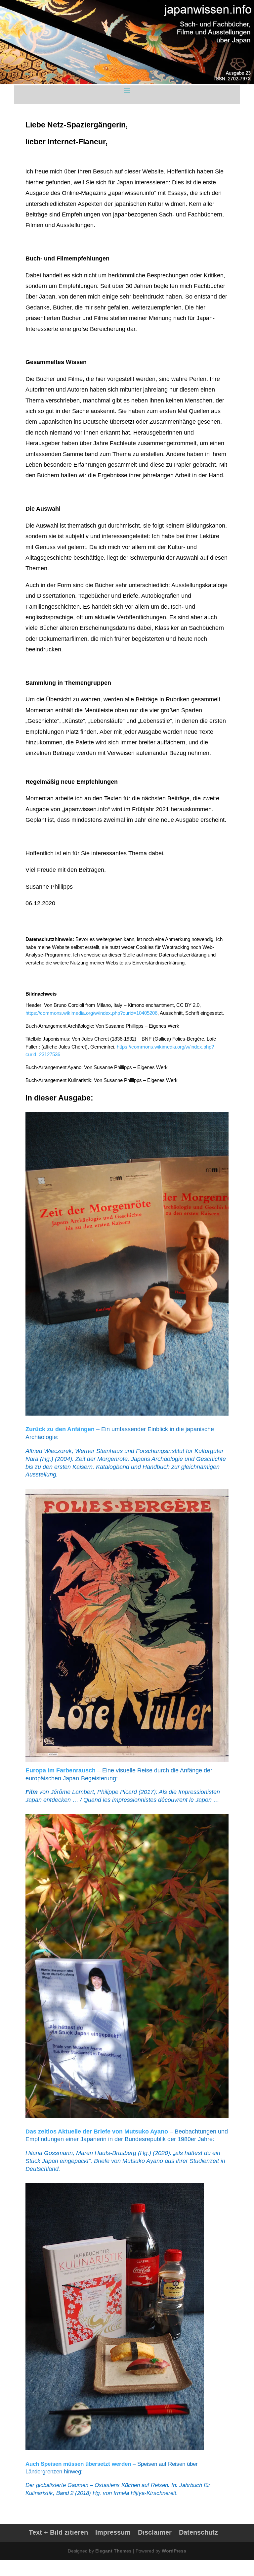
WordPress (174, 2551)
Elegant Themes (113, 2551)
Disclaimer (155, 2532)
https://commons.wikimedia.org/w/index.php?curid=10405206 (91, 1013)
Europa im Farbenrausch (61, 1770)
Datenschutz (198, 2532)
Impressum (113, 2532)
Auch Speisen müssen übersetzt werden (78, 2464)
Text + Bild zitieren (58, 2532)
